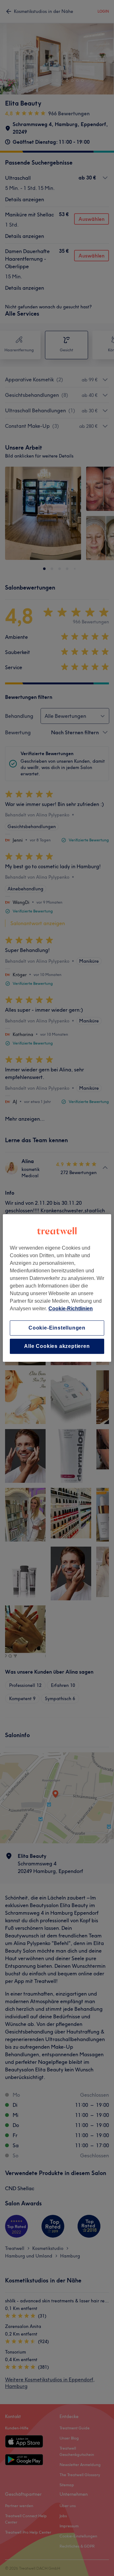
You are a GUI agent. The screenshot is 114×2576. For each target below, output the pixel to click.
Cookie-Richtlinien (71, 1309)
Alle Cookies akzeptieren (57, 1346)
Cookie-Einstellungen (57, 1328)
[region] (57, 1288)
